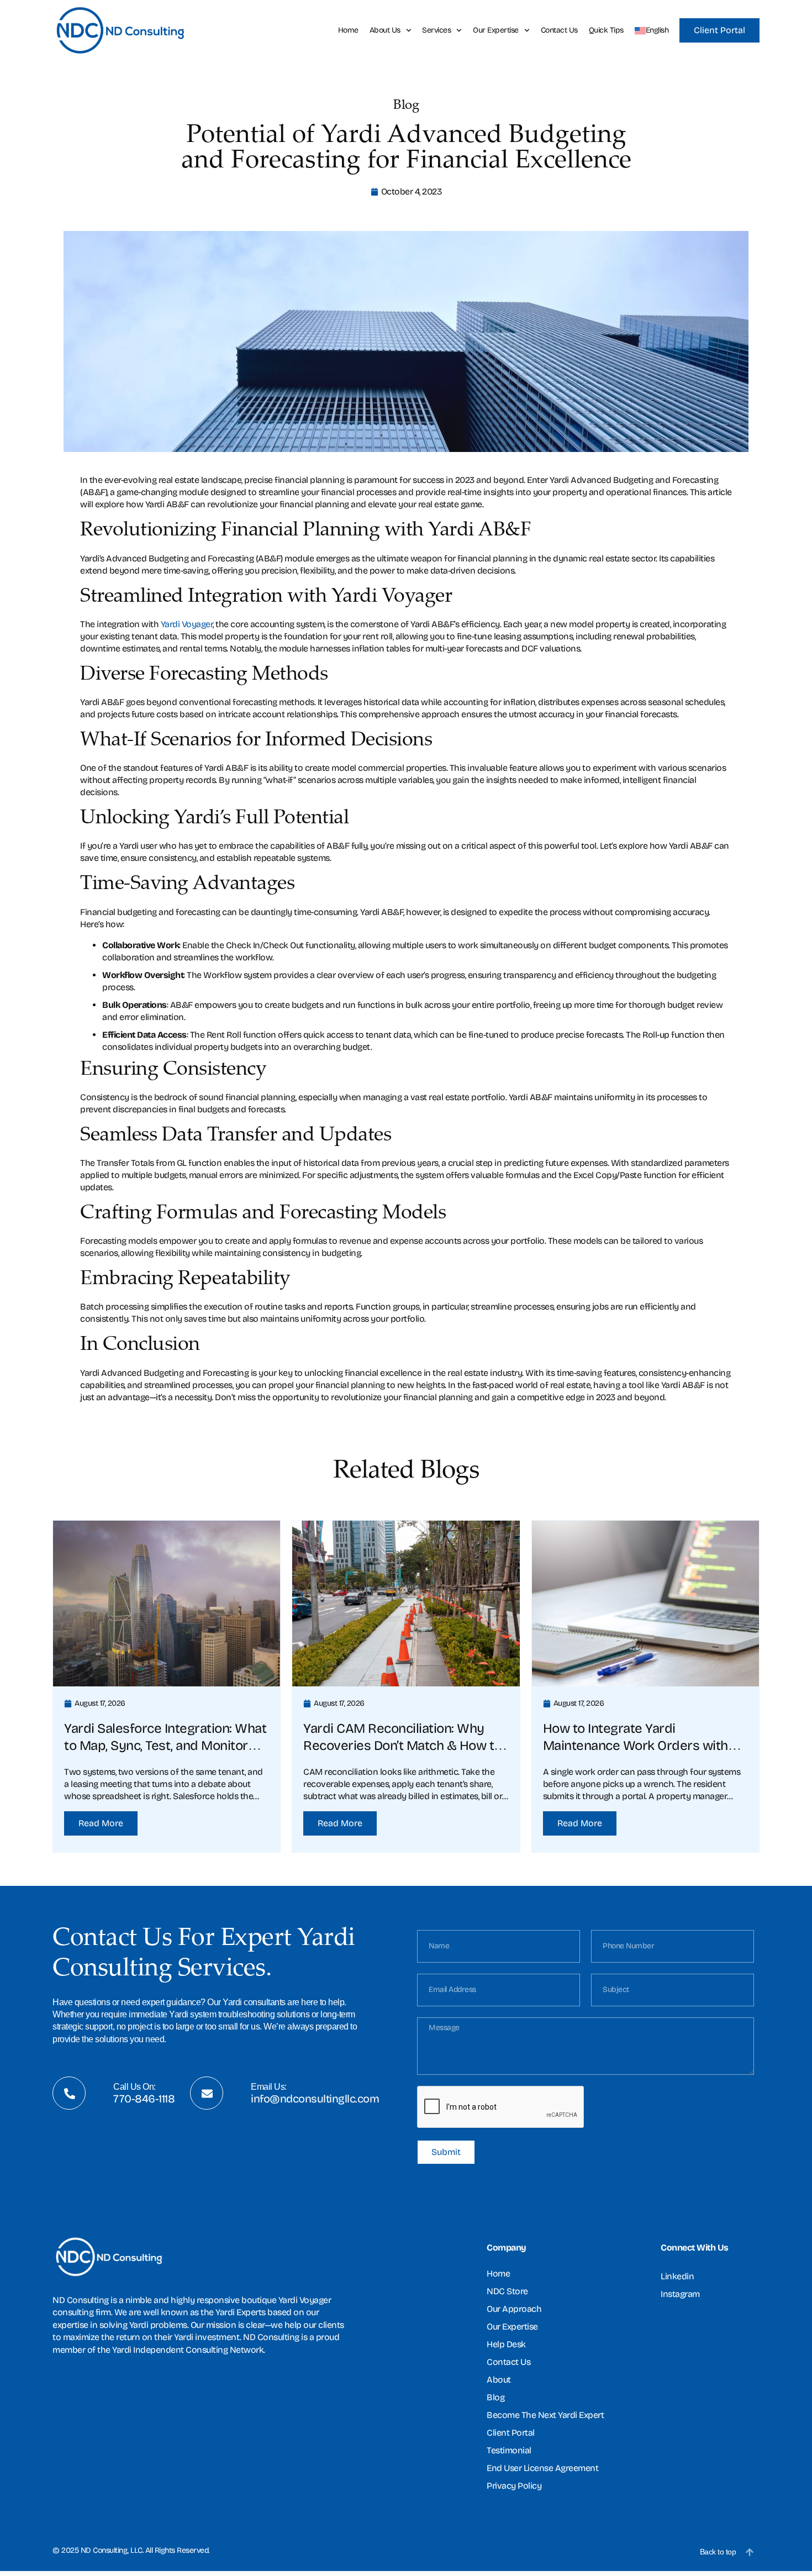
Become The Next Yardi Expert (545, 2415)
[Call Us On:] (70, 2094)
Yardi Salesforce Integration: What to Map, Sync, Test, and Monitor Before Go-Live (165, 1746)
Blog (495, 2397)
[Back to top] (750, 2552)
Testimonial (509, 2450)
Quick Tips (606, 30)
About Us (385, 30)
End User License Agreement (542, 2468)
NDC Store (507, 2291)
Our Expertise (496, 30)
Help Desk (506, 2344)
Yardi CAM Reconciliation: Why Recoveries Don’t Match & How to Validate (402, 1746)
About (499, 2380)
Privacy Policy (514, 2486)
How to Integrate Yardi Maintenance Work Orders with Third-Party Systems (636, 1746)
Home (348, 30)
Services (436, 30)
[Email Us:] (207, 2094)
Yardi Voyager (187, 624)
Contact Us (559, 30)
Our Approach (514, 2309)
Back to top (718, 2552)
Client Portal (511, 2433)
